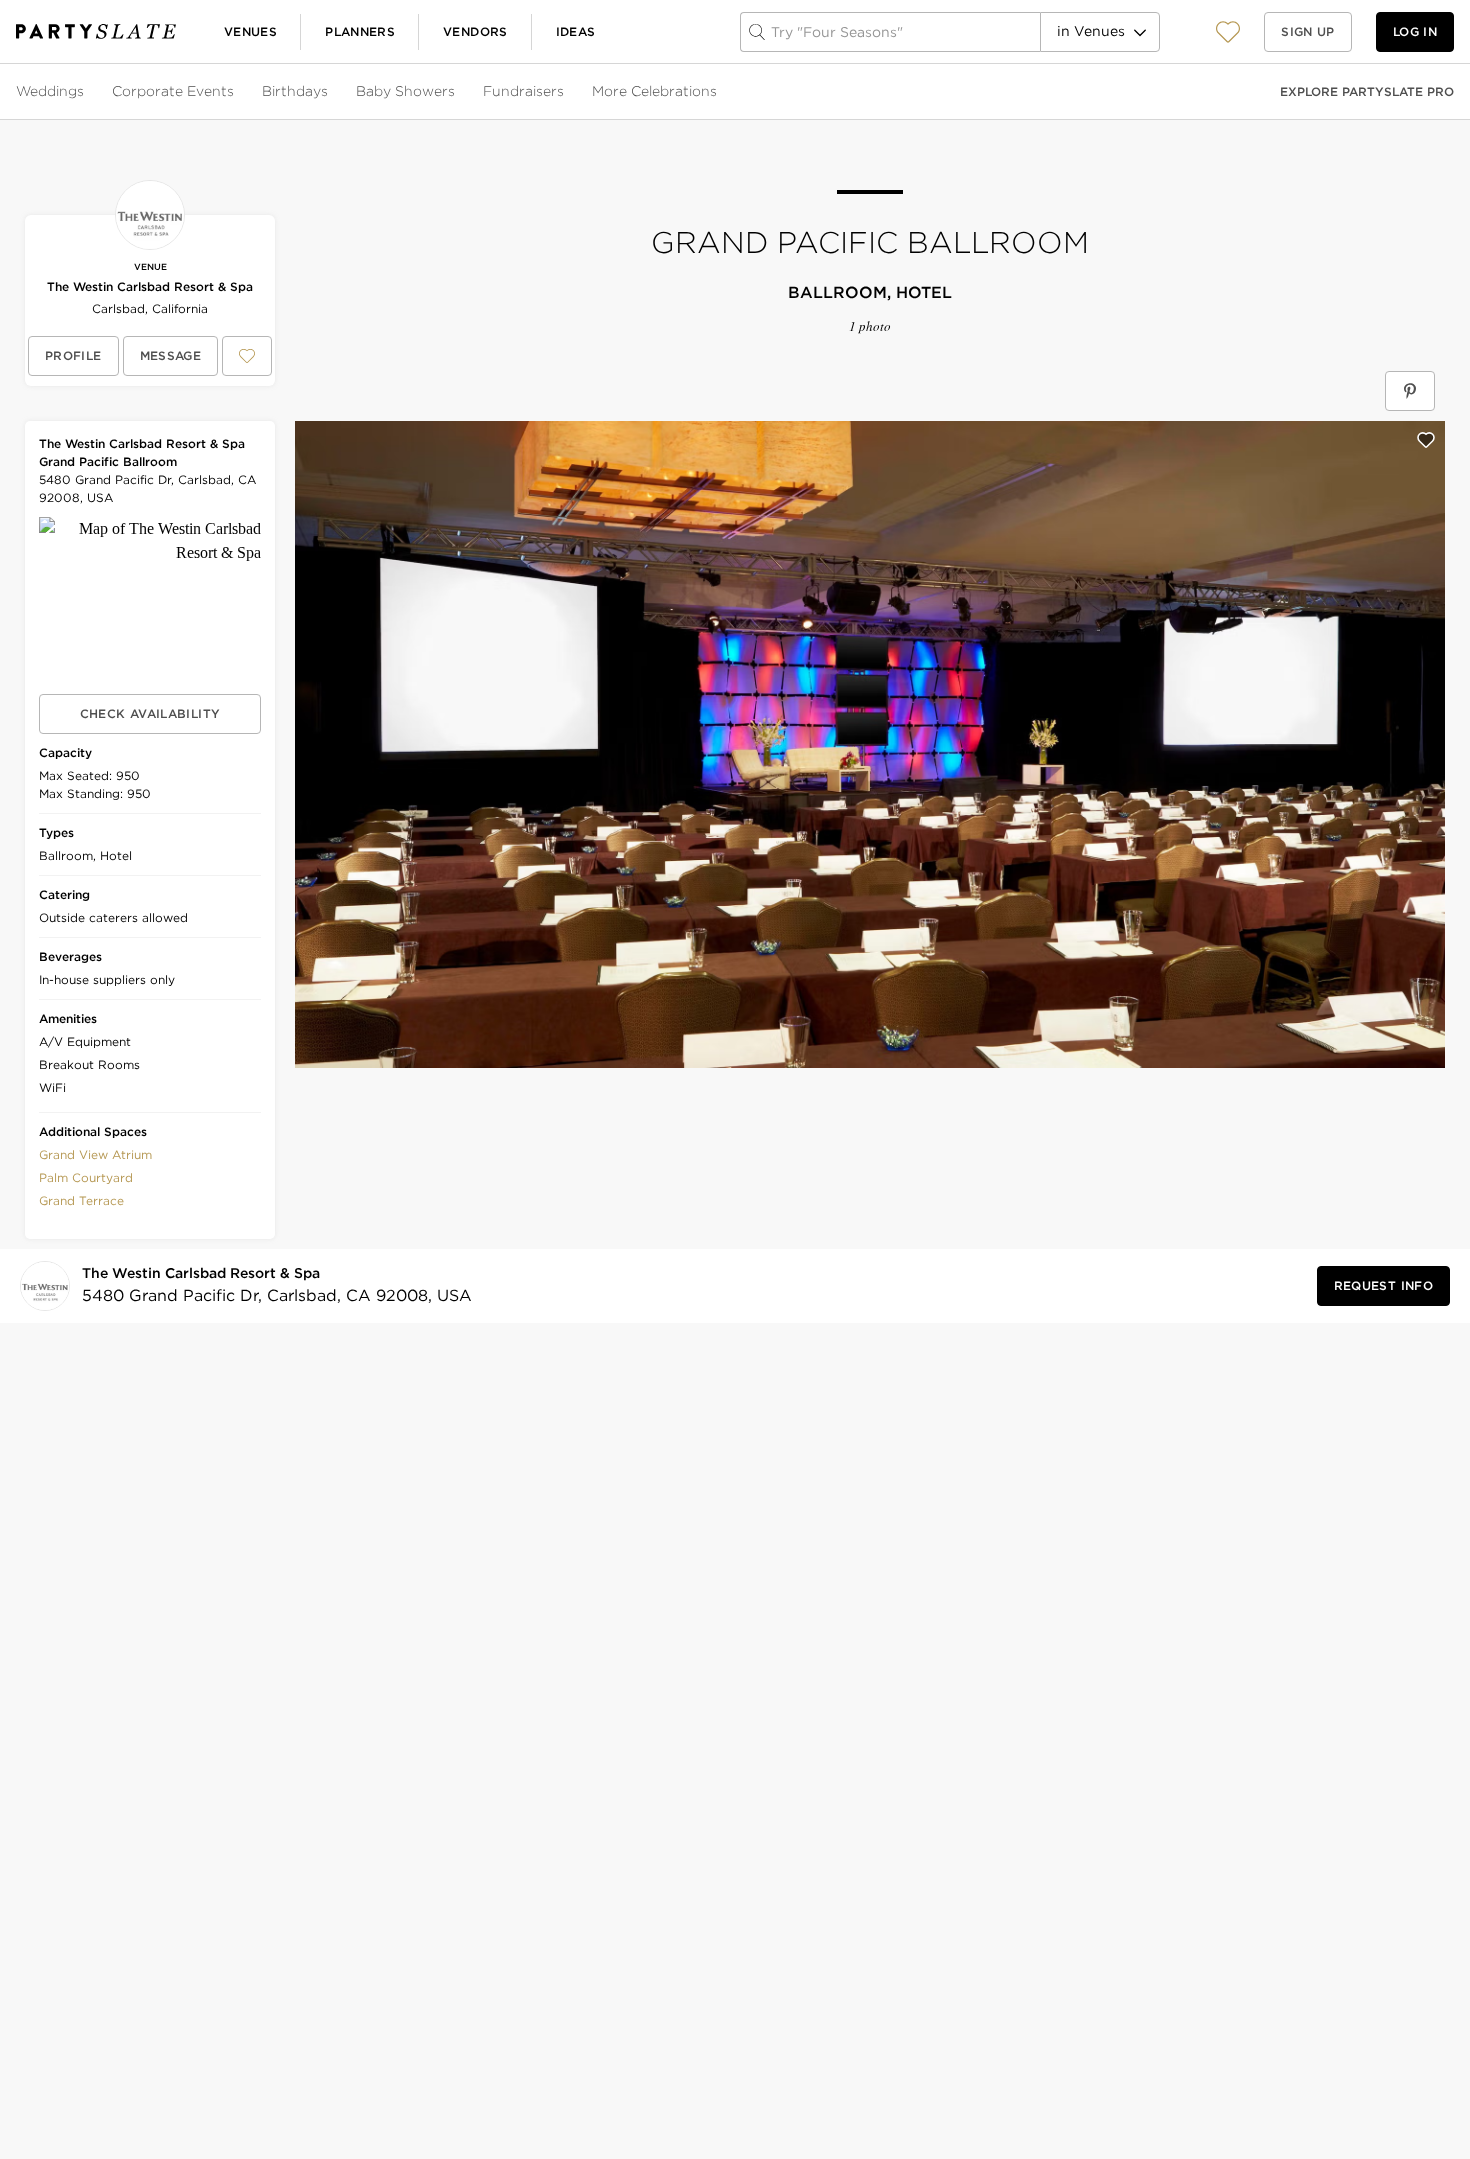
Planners (360, 31)
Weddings (50, 91)
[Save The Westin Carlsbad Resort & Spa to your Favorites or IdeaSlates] (247, 356)
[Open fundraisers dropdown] (566, 92)
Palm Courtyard (86, 1177)
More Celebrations (654, 91)
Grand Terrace (81, 1200)
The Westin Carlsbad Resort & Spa (150, 286)
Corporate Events (173, 91)
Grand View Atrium (95, 1154)
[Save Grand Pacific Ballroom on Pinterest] (1410, 391)
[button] (1228, 31)
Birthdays (295, 91)
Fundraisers (523, 91)
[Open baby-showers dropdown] (457, 92)
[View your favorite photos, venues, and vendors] (1228, 32)
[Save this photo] (1426, 440)
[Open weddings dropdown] (86, 92)
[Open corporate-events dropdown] (236, 92)
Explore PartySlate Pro (1367, 91)
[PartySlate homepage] (96, 31)
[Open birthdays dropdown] (330, 92)
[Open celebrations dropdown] (719, 92)
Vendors (475, 31)
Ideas (576, 31)
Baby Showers (405, 91)
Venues (250, 31)
